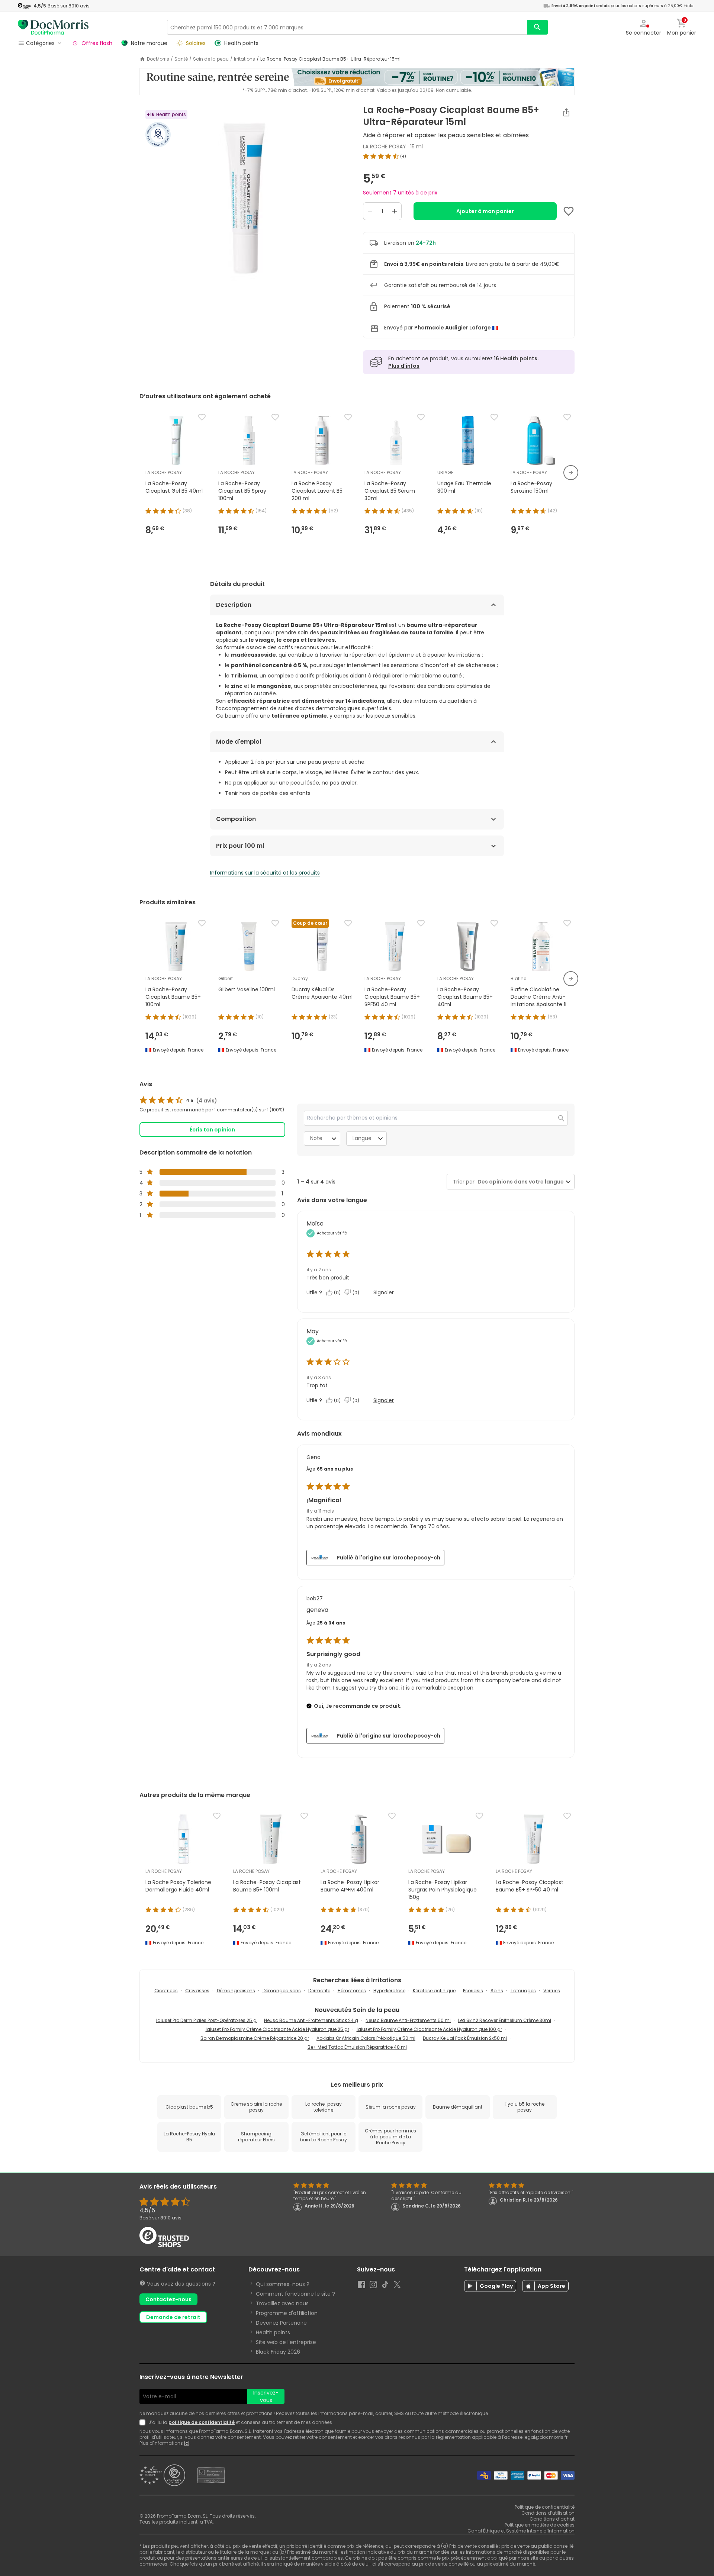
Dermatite (319, 1991)
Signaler (384, 1292)
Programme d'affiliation (287, 2313)
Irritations (245, 59)
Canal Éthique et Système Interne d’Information (521, 2531)
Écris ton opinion (212, 1130)
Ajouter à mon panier (485, 211)
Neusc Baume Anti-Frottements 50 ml (408, 2020)
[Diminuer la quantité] (370, 211)
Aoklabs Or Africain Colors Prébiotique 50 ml (366, 2038)
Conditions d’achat (552, 2519)
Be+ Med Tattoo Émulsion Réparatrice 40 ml (357, 2047)
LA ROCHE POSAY (385, 146)
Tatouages (523, 1991)
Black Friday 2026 (278, 2352)
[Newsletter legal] (144, 2422)
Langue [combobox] (362, 1138)
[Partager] (566, 112)
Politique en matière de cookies (540, 2525)
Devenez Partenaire (281, 2323)
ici (187, 2443)
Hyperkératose (389, 1991)
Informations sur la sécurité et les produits (265, 873)
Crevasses (197, 1991)
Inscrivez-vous (266, 2396)
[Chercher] (537, 27)
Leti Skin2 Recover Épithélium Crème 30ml (505, 2020)
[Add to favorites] (569, 211)
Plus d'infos (404, 366)
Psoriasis (473, 1991)
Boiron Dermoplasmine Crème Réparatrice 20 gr (255, 2038)
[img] (245, 198)
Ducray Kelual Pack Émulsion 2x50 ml (465, 2038)
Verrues (552, 1991)
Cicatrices (166, 1991)
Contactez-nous (168, 2299)
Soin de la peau (211, 59)
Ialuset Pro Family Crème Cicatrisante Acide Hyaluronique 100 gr (429, 2029)
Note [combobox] (316, 1138)
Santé (181, 59)
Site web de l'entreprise (286, 2342)
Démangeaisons (236, 1991)
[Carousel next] (571, 473)
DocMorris (158, 59)
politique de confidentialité (202, 2422)
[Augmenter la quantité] (395, 211)
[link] (178, 1101)
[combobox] (519, 1182)
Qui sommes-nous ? (283, 2284)
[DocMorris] (53, 27)
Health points (273, 2332)
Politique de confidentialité (545, 2507)
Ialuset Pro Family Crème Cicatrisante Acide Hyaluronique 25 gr (277, 2029)
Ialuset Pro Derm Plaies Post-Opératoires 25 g (206, 2020)
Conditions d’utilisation (548, 2513)
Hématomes (352, 1991)
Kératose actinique (434, 1991)
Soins (497, 1991)
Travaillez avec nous (282, 2303)
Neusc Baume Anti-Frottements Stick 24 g (311, 2020)
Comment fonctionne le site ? (295, 2294)
